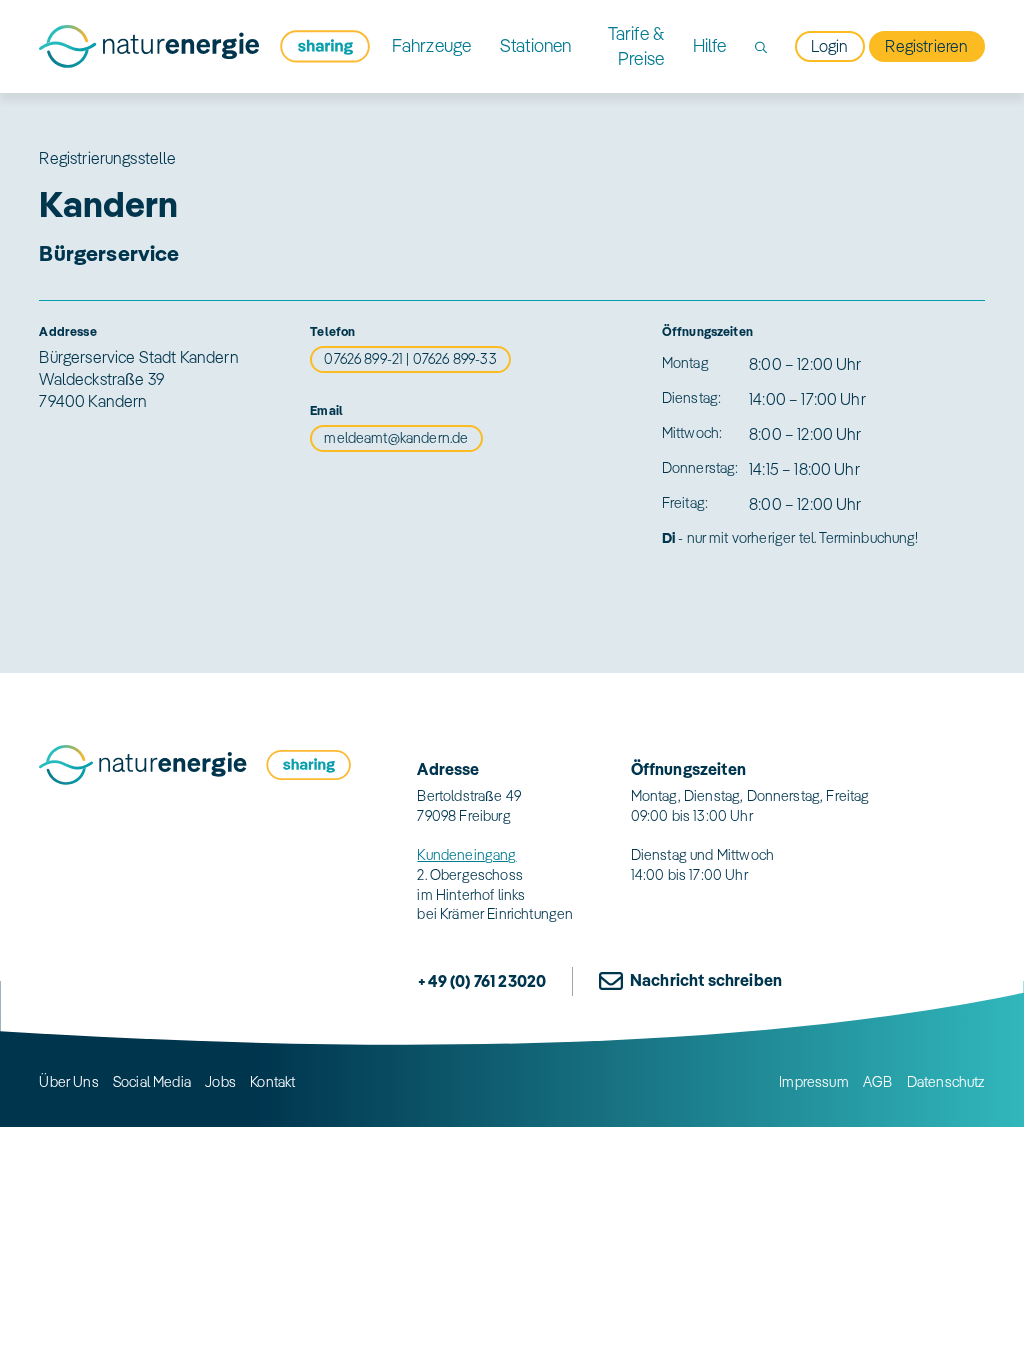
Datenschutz (946, 1081)
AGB (877, 1081)
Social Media (152, 1081)
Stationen (535, 45)
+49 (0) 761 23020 (481, 981)
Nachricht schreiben (706, 980)
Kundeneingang (466, 854)
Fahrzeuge (431, 45)
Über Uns (68, 1081)
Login (829, 46)
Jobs (220, 1081)
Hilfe (710, 45)
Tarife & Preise (636, 46)
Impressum (813, 1081)
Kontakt (272, 1081)
